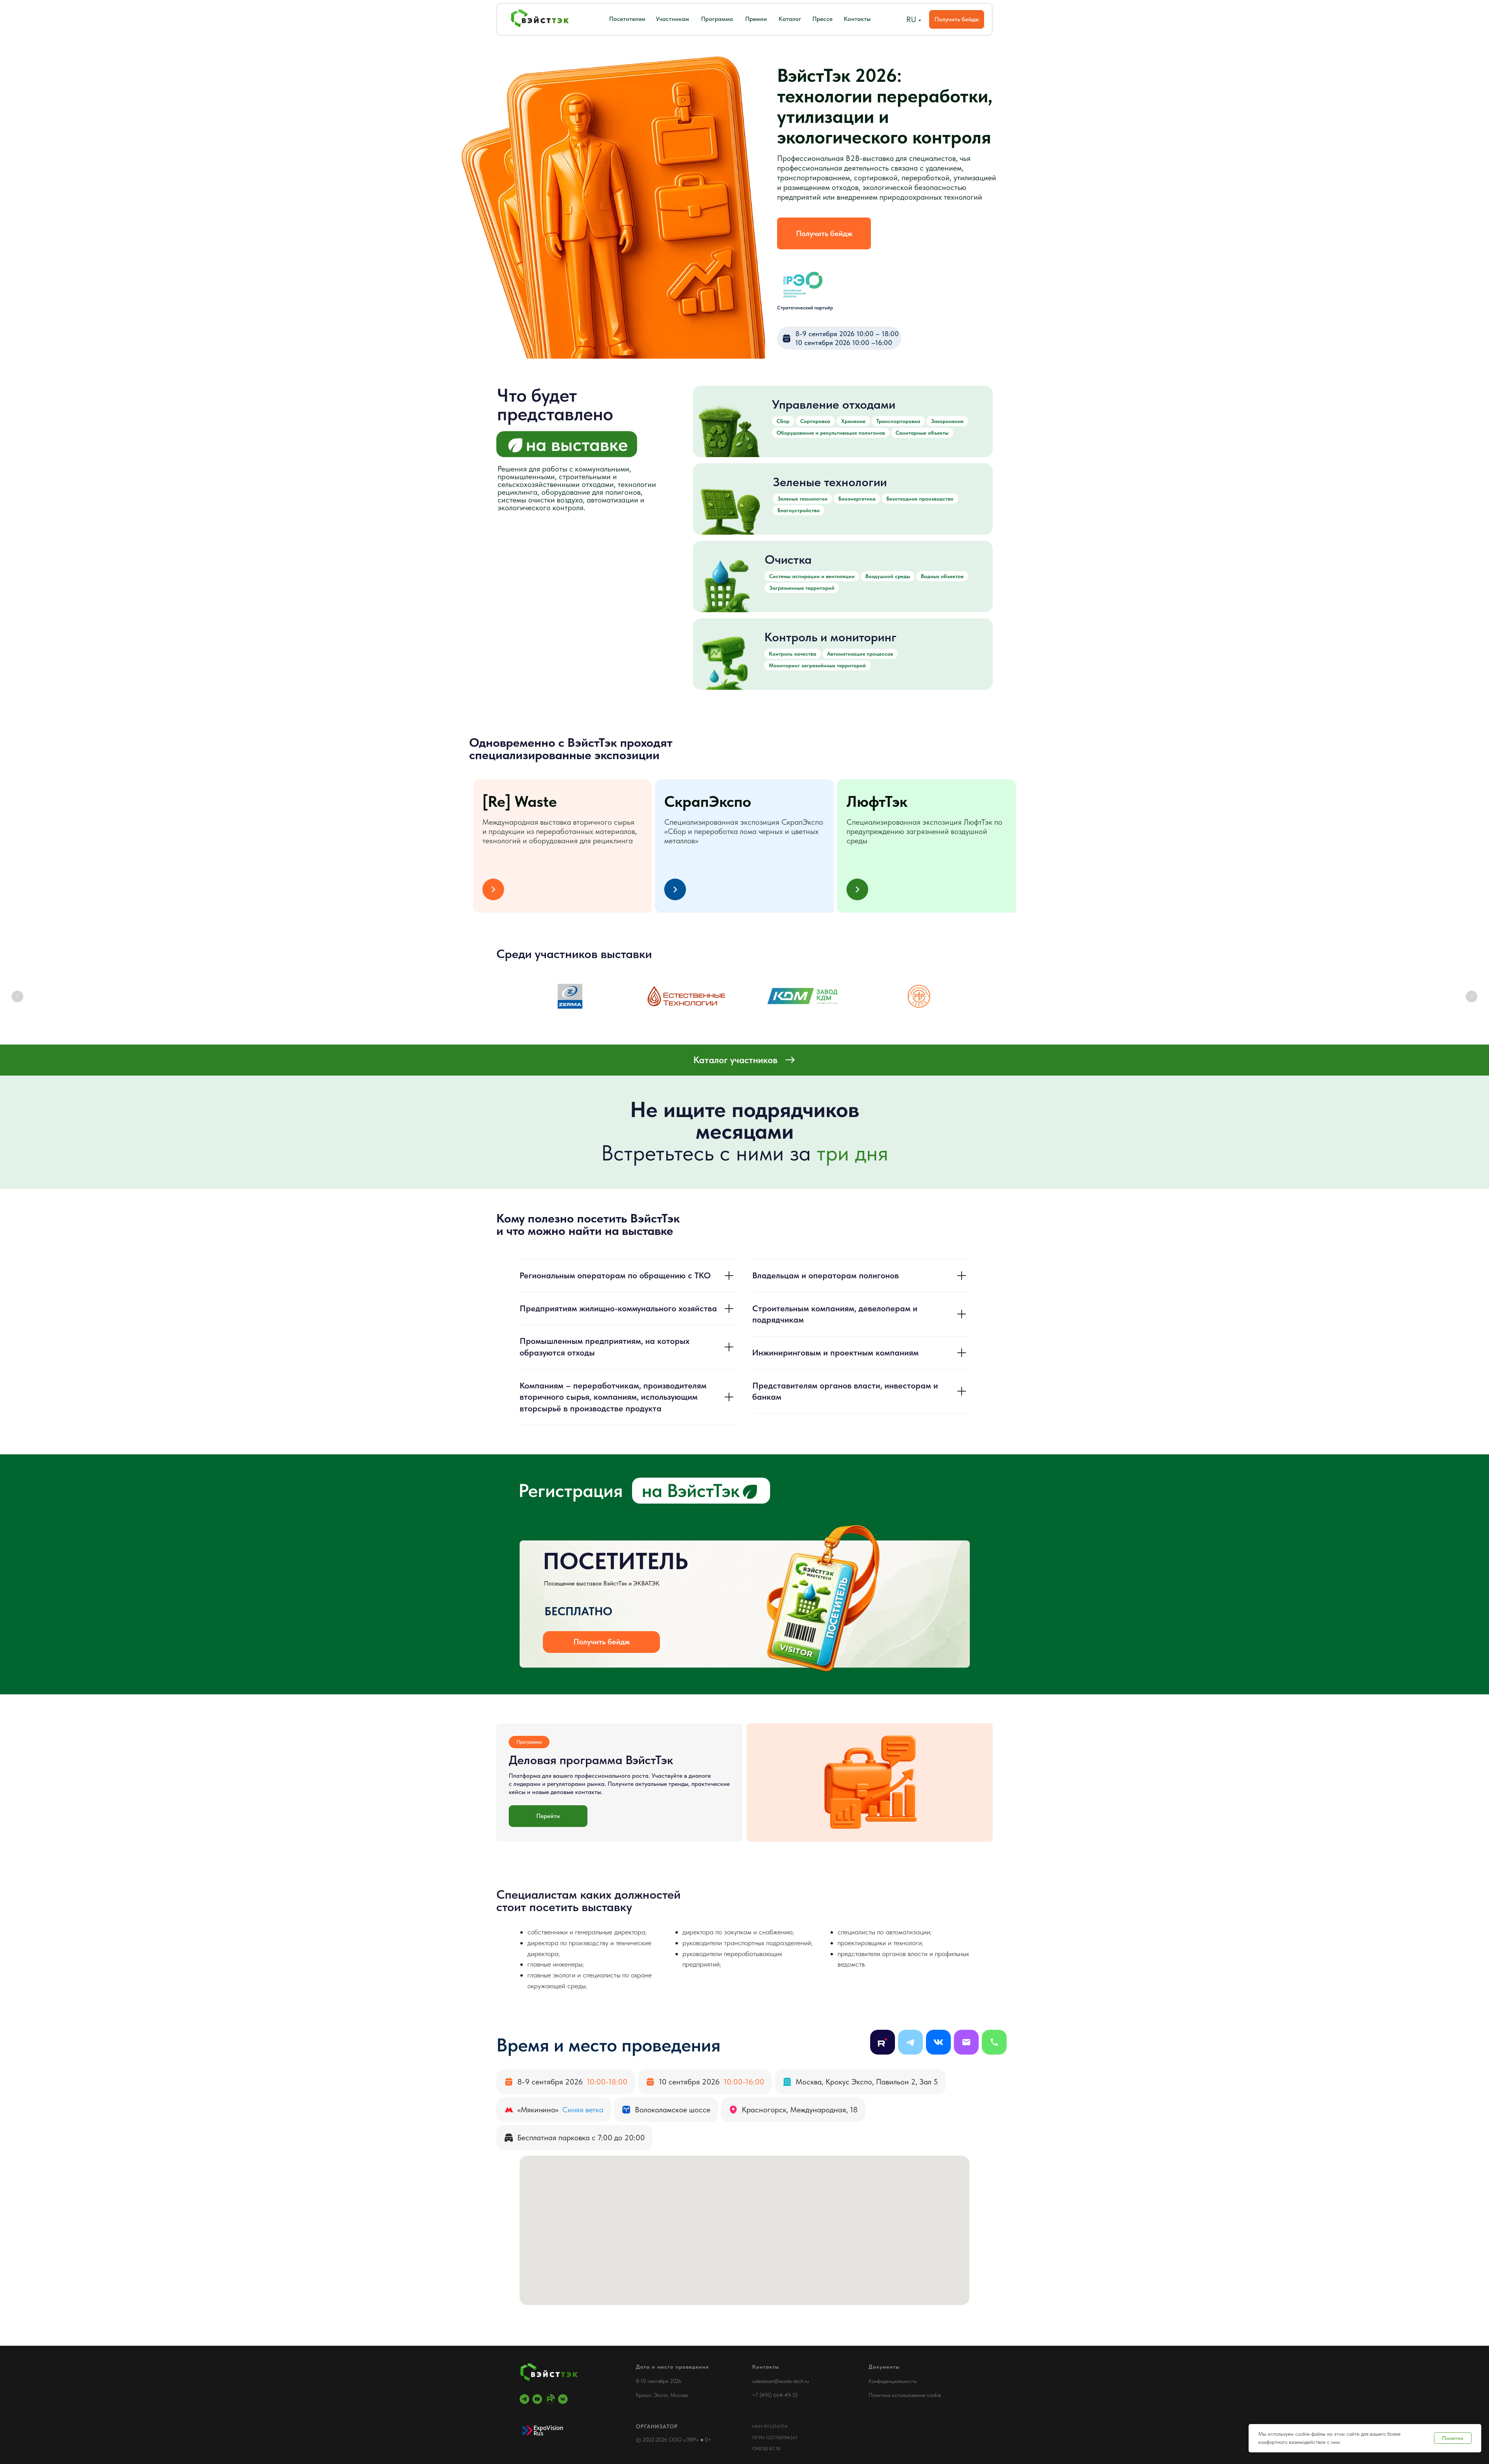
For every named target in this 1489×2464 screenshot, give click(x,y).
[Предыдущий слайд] (17, 996)
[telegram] (524, 2399)
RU (911, 19)
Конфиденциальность (893, 2381)
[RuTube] (550, 2399)
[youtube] (537, 2399)
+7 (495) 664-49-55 (775, 2395)
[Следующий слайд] (1472, 996)
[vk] (563, 2399)
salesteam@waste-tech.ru (781, 2381)
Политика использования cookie (905, 2395)
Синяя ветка (583, 2110)
